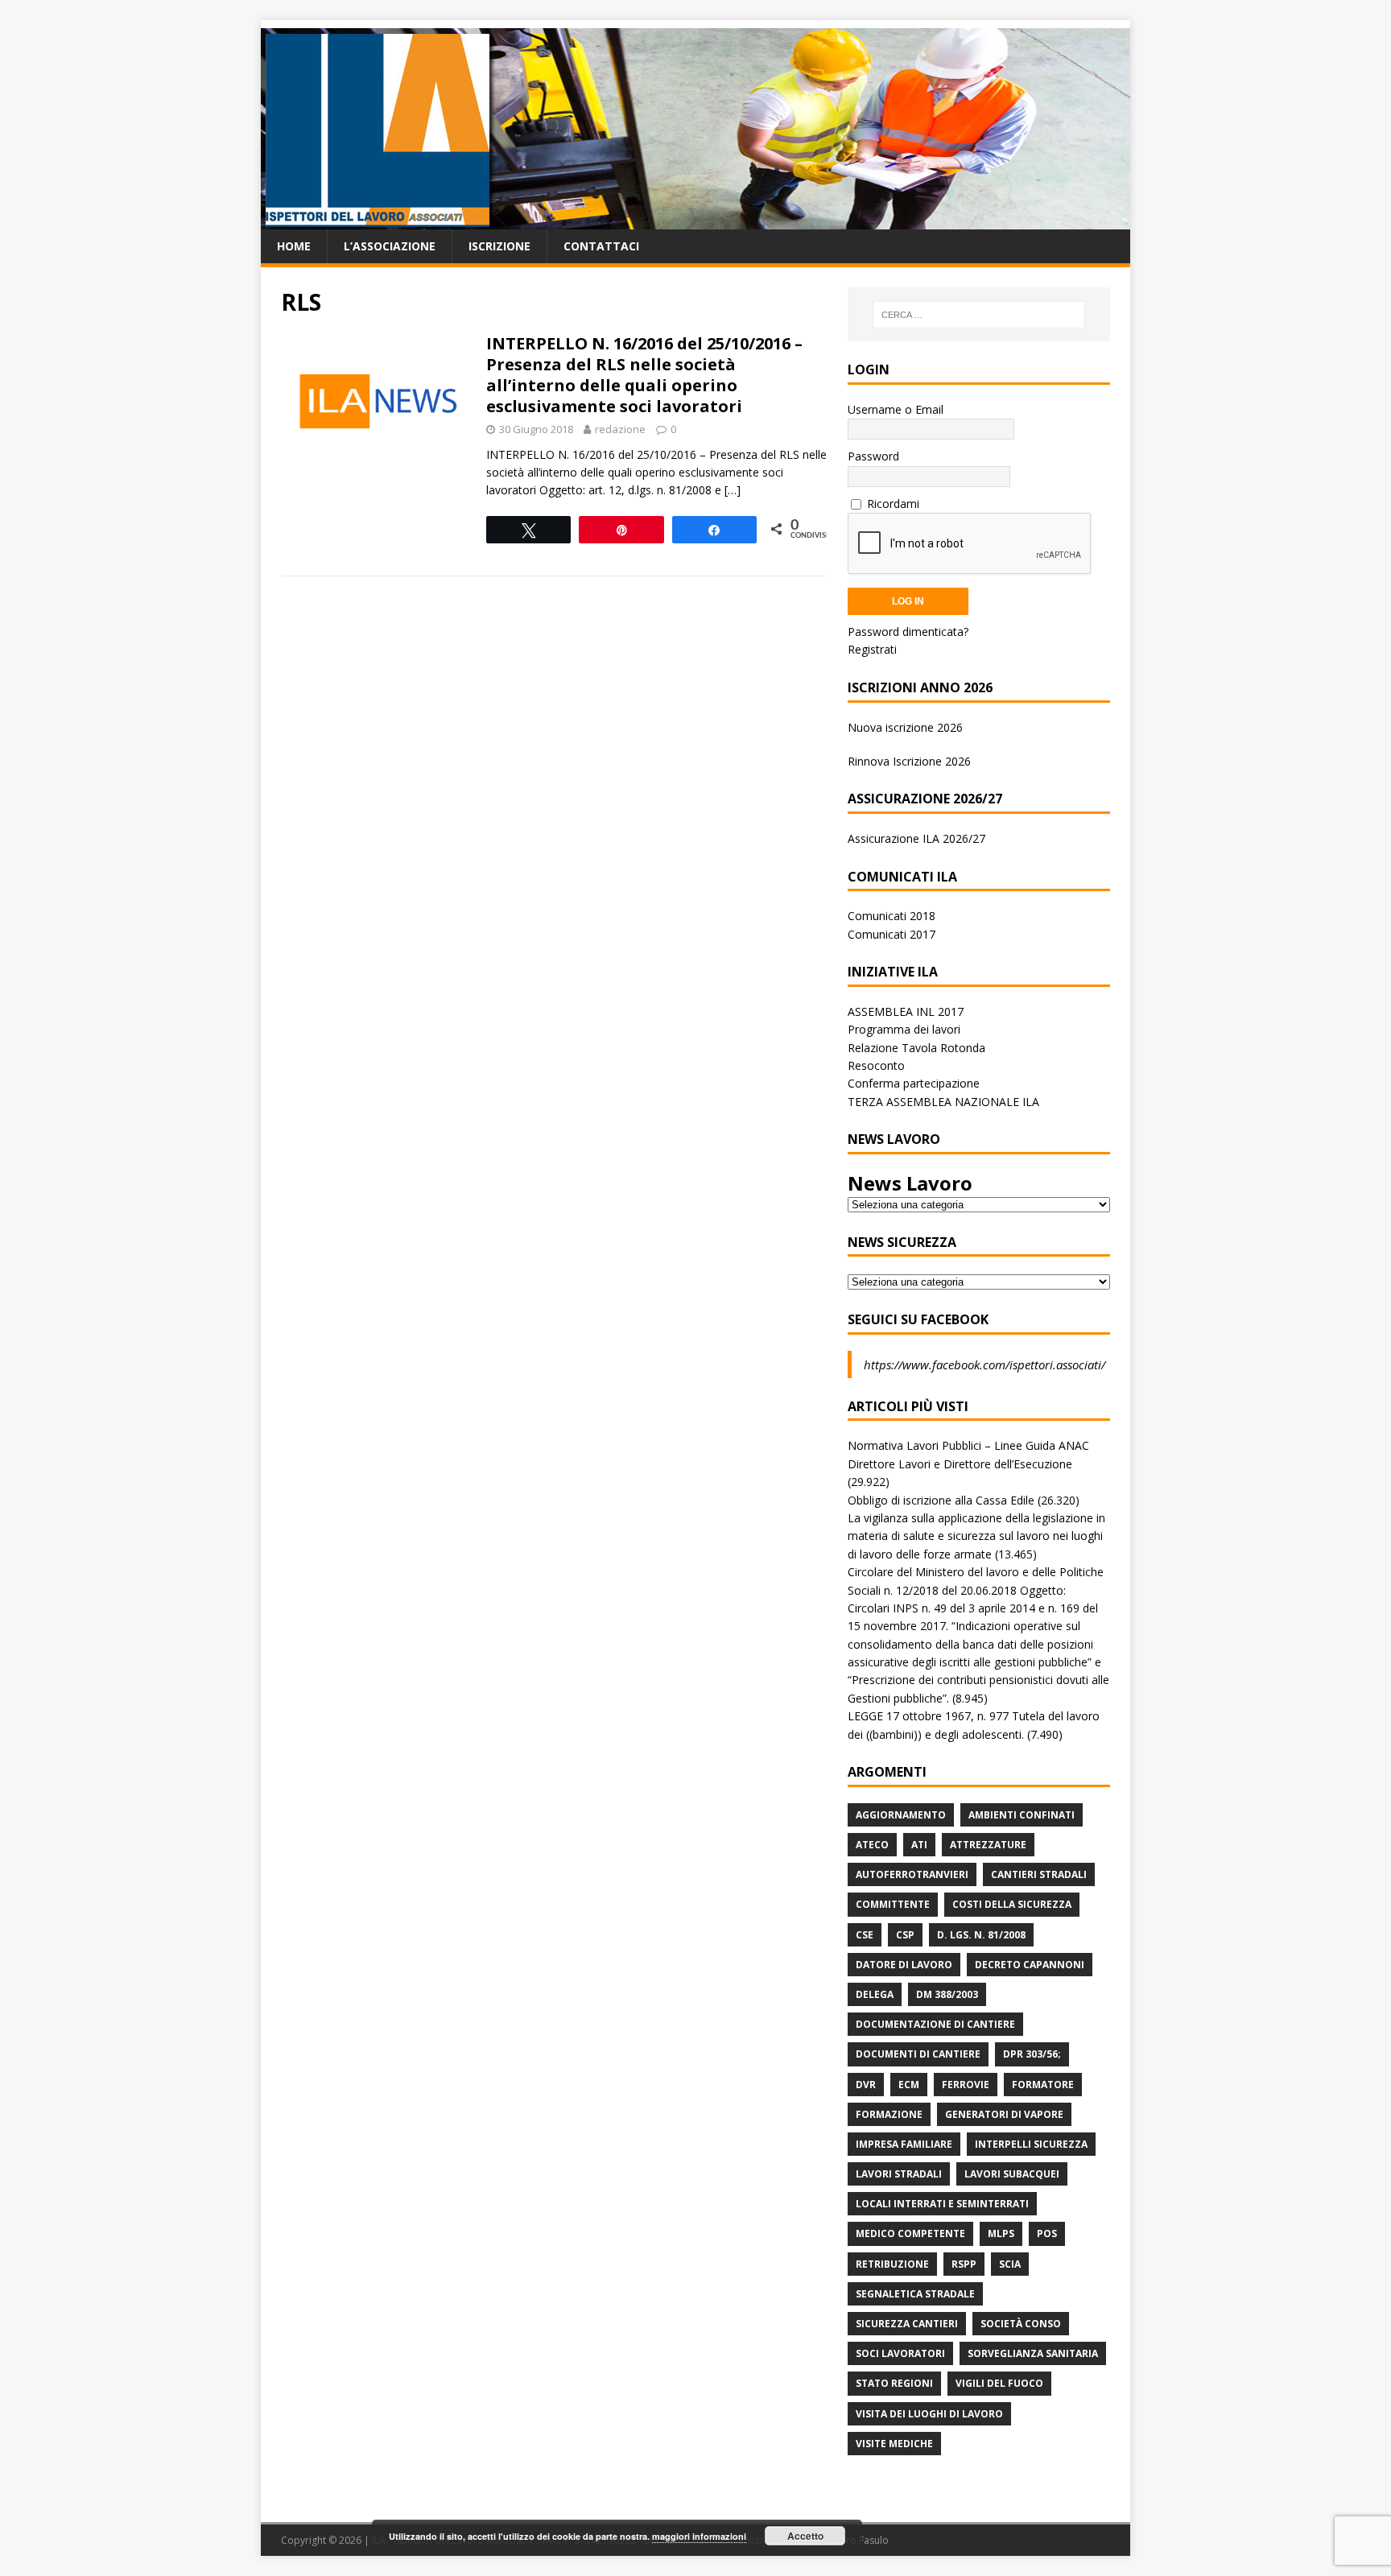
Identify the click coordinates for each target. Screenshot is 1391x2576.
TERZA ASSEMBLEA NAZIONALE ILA (943, 1102)
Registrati (872, 649)
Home (294, 246)
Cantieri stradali (1039, 1874)
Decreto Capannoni (1030, 1965)
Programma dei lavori (904, 1029)
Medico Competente (910, 2233)
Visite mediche (894, 2444)
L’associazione (390, 246)
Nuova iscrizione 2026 (905, 727)
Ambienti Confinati (1022, 1815)
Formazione (889, 2114)
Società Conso (1021, 2324)
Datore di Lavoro (904, 1965)
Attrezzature (988, 1845)
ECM (909, 2085)
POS (1047, 2233)
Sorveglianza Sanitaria (1033, 2353)
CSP (905, 1935)
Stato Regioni (894, 2383)
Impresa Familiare (904, 2144)
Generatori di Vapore (1004, 2114)
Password (873, 456)
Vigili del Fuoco (999, 2383)
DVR (866, 2085)
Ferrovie (966, 2085)
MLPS (1001, 2233)
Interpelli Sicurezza (1031, 2144)
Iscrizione (499, 246)
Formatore (1043, 2085)
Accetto (805, 2536)
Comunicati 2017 (892, 934)
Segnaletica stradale (915, 2294)
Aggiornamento (901, 1815)
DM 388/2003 (947, 1994)
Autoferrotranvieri (912, 1874)
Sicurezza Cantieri (907, 2324)
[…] (733, 490)
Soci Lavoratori (900, 2353)
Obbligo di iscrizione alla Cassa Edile (941, 1500)
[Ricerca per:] (979, 315)
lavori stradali (899, 2174)
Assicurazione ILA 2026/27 (916, 838)
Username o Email (896, 409)
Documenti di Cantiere (918, 2054)
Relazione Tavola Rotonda (916, 1048)
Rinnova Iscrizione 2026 (909, 761)
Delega (875, 1994)
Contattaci (601, 246)
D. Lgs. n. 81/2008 (981, 1935)
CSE (865, 1935)
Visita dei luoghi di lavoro (929, 2414)
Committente (893, 1904)
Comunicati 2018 (892, 916)
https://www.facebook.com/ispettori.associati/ (984, 1364)
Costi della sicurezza (1012, 1904)
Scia (1010, 2264)
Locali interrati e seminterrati (942, 2204)
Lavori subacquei (1012, 2174)
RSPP (964, 2264)
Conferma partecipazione (914, 1083)
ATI (919, 1845)
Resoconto (876, 1065)
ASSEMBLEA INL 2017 (906, 1011)
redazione (620, 429)
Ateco (872, 1845)
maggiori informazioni (699, 2536)
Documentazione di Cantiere (935, 2024)
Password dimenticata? (908, 632)
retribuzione (892, 2264)
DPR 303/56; (1032, 2054)
